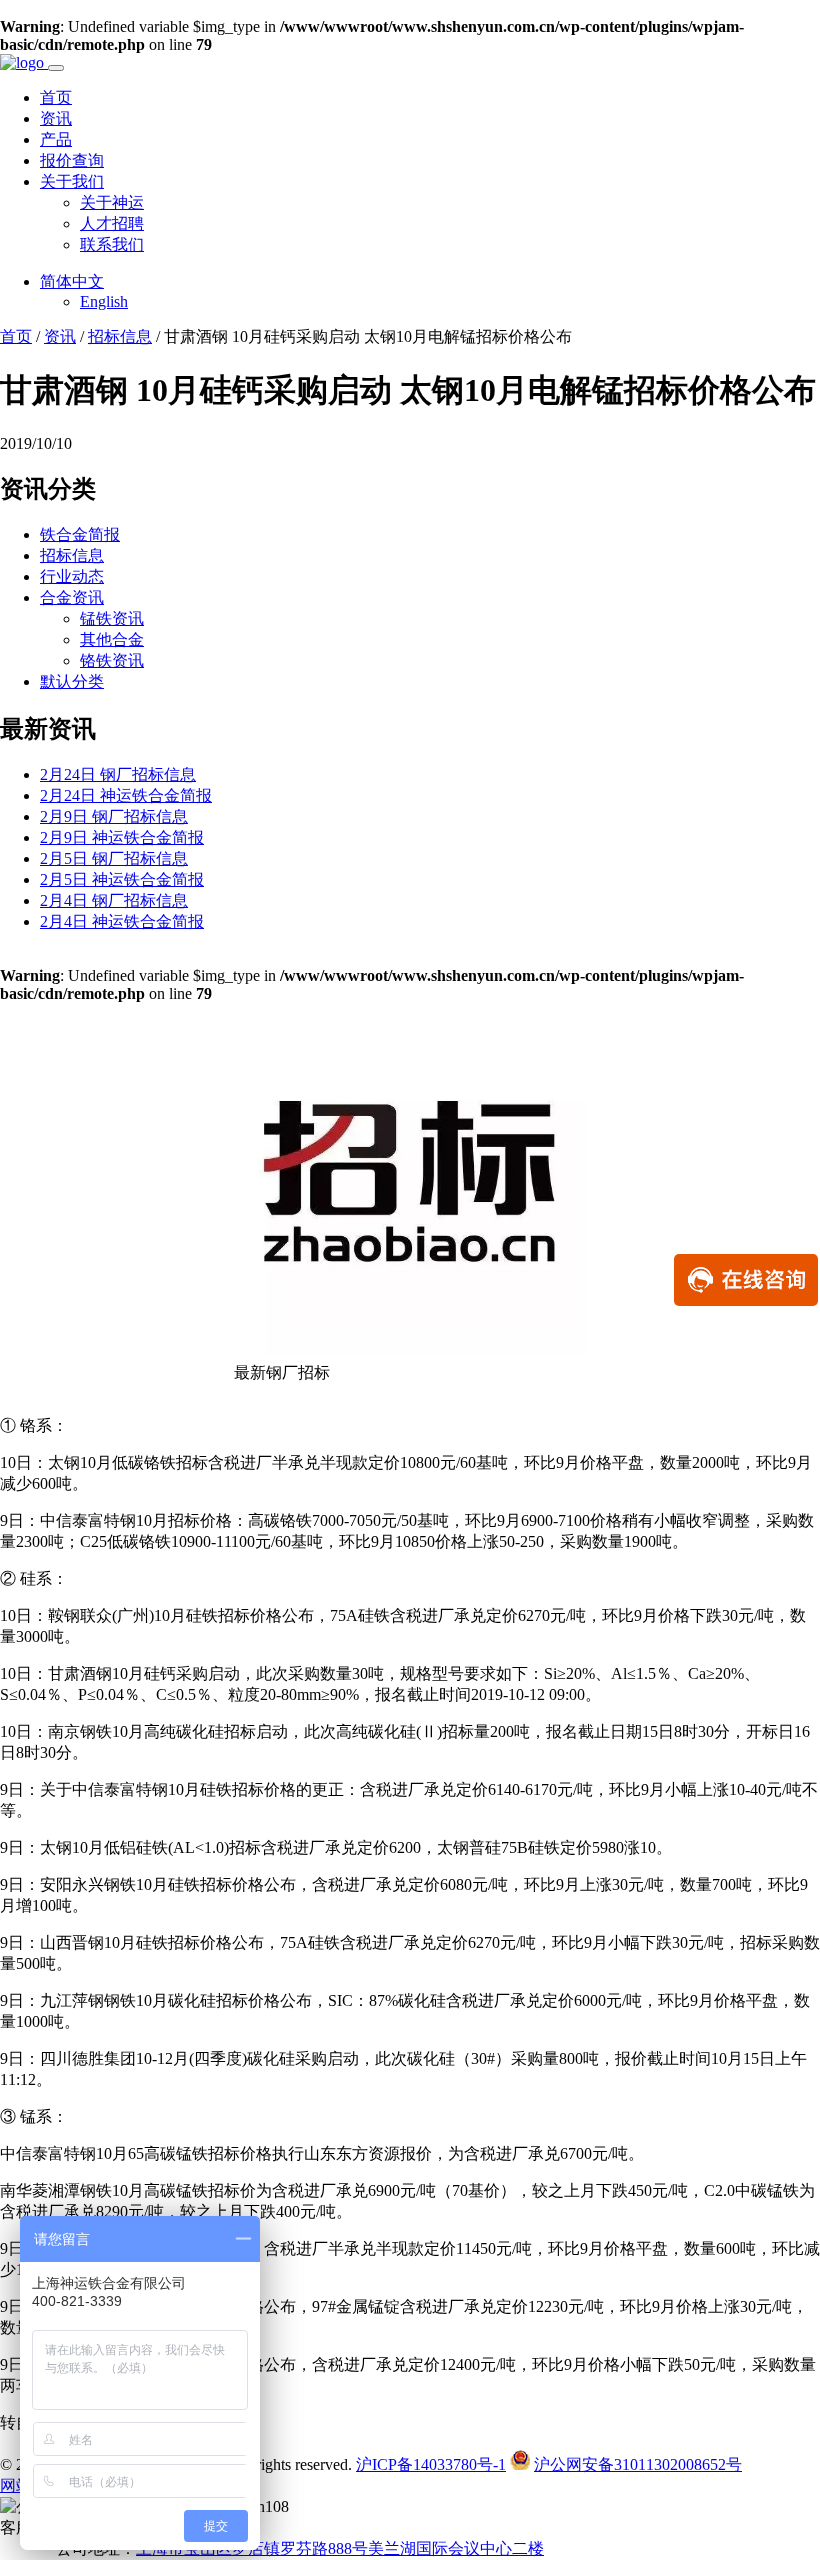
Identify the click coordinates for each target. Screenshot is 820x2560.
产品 (56, 139)
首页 (56, 97)
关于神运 (112, 202)
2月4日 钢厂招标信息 (114, 900)
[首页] (24, 62)
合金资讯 (72, 597)
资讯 (56, 118)
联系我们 (112, 244)
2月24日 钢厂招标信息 (118, 774)
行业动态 (72, 576)
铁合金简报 (80, 534)
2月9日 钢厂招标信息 (114, 816)
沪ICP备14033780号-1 (431, 2464)
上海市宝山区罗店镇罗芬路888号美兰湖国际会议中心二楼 (340, 2548)
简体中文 (72, 281)
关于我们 (72, 181)
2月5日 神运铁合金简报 (122, 879)
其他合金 (112, 639)
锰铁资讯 (112, 618)
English (104, 301)
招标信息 (120, 336)
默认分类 (72, 681)
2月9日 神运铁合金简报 (122, 837)
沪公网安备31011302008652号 (638, 2464)
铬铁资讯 (112, 660)
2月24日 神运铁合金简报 (126, 795)
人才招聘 (112, 223)
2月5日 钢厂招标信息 (114, 858)
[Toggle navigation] (56, 68)
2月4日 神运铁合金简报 (122, 921)
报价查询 (72, 160)
